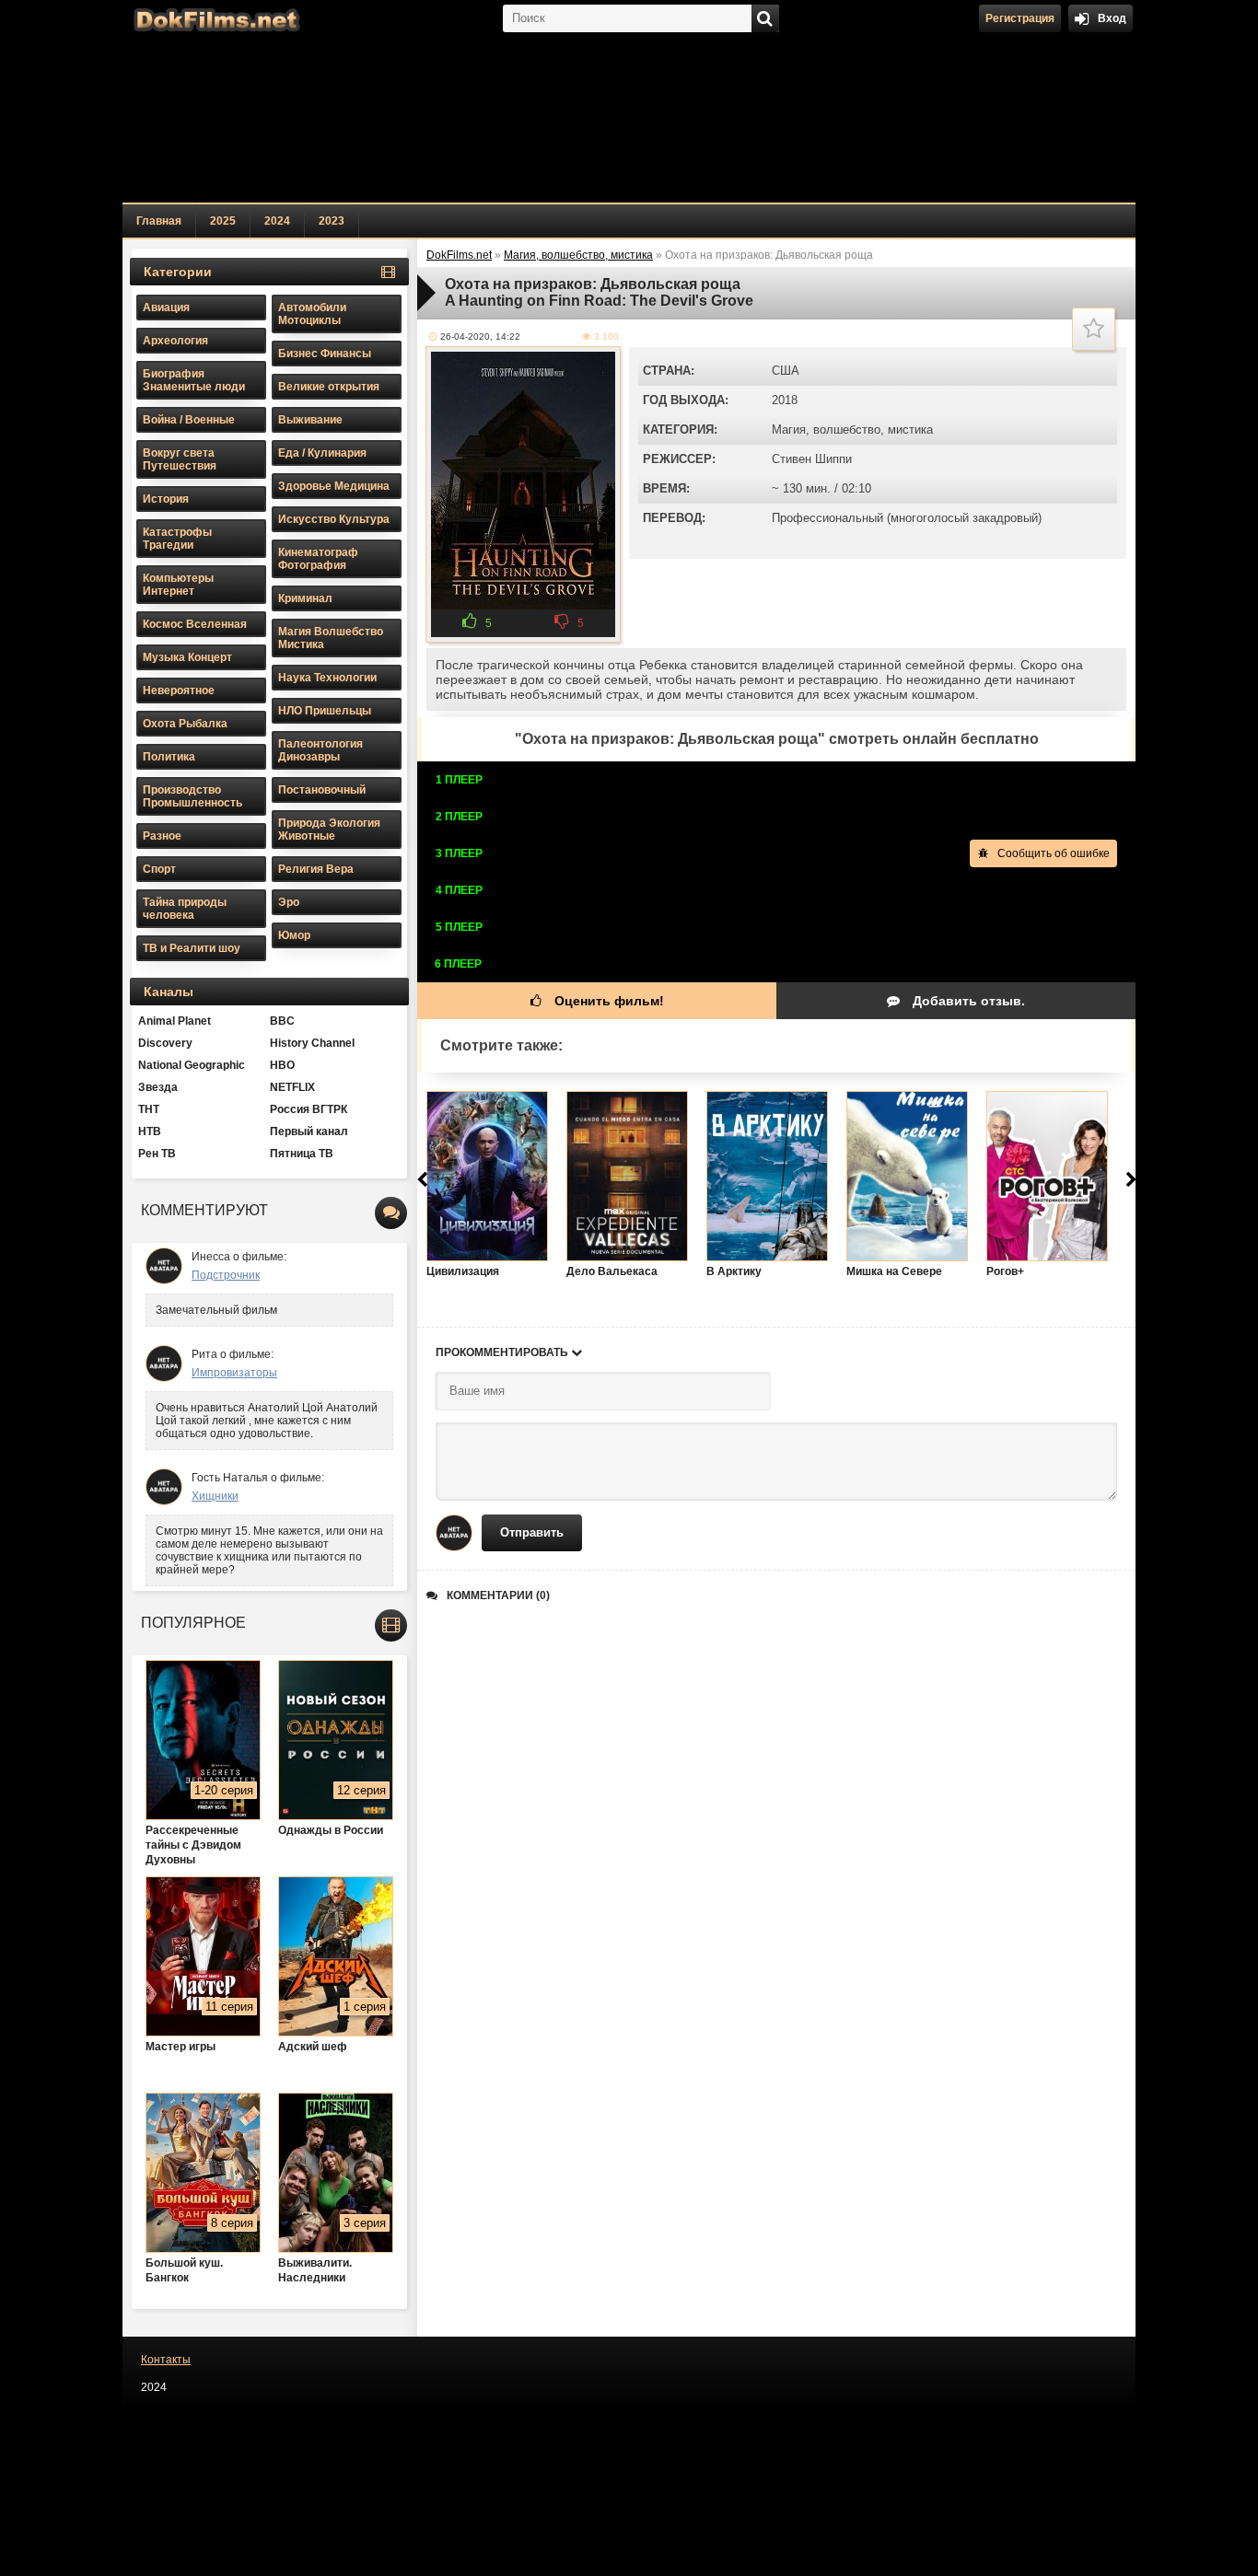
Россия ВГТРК (309, 1109)
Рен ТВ (157, 1154)
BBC (282, 1021)
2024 (277, 221)
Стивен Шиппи (812, 459)
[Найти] (765, 18)
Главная (159, 221)
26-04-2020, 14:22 (480, 337)
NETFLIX (292, 1087)
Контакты (166, 2360)
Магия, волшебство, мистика (852, 429)
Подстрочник (226, 1275)
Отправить (532, 1532)
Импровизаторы (234, 1373)
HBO (282, 1065)
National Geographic (192, 1065)
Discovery (165, 1043)
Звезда (158, 1087)
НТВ (150, 1131)
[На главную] (215, 18)
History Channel (312, 1043)
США (786, 371)
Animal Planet (175, 1021)
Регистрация (1020, 18)
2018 (785, 400)
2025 (223, 221)
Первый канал (309, 1131)
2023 (332, 221)
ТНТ (149, 1109)
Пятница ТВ (302, 1154)
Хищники (215, 1496)
